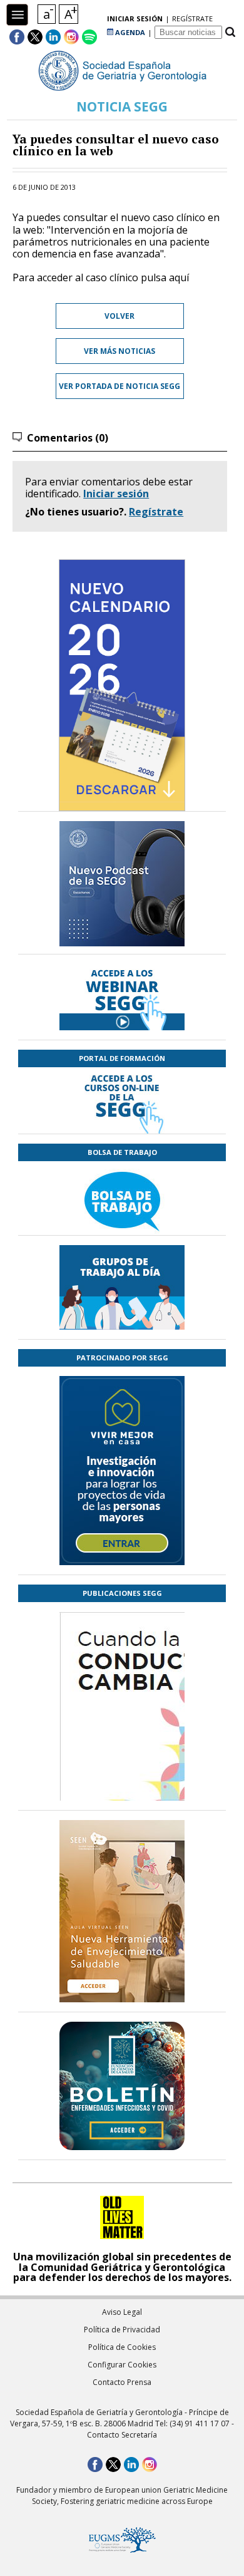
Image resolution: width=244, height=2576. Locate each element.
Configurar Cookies (122, 2365)
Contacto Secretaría (122, 2435)
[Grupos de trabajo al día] (122, 1287)
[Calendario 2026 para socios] (122, 685)
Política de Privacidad (122, 2330)
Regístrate (156, 512)
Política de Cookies (122, 2347)
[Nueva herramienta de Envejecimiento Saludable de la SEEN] (122, 1911)
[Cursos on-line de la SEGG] (122, 1100)
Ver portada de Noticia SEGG (119, 386)
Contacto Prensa (122, 2382)
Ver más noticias (119, 351)
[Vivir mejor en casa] (122, 1471)
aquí (179, 277)
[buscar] (230, 32)
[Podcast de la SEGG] (122, 887)
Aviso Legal (122, 2312)
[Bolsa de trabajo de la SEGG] (122, 1198)
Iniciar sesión (116, 494)
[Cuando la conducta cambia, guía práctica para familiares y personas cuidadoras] (122, 1780)
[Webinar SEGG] (122, 997)
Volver (119, 316)
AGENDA (129, 32)
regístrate (192, 18)
